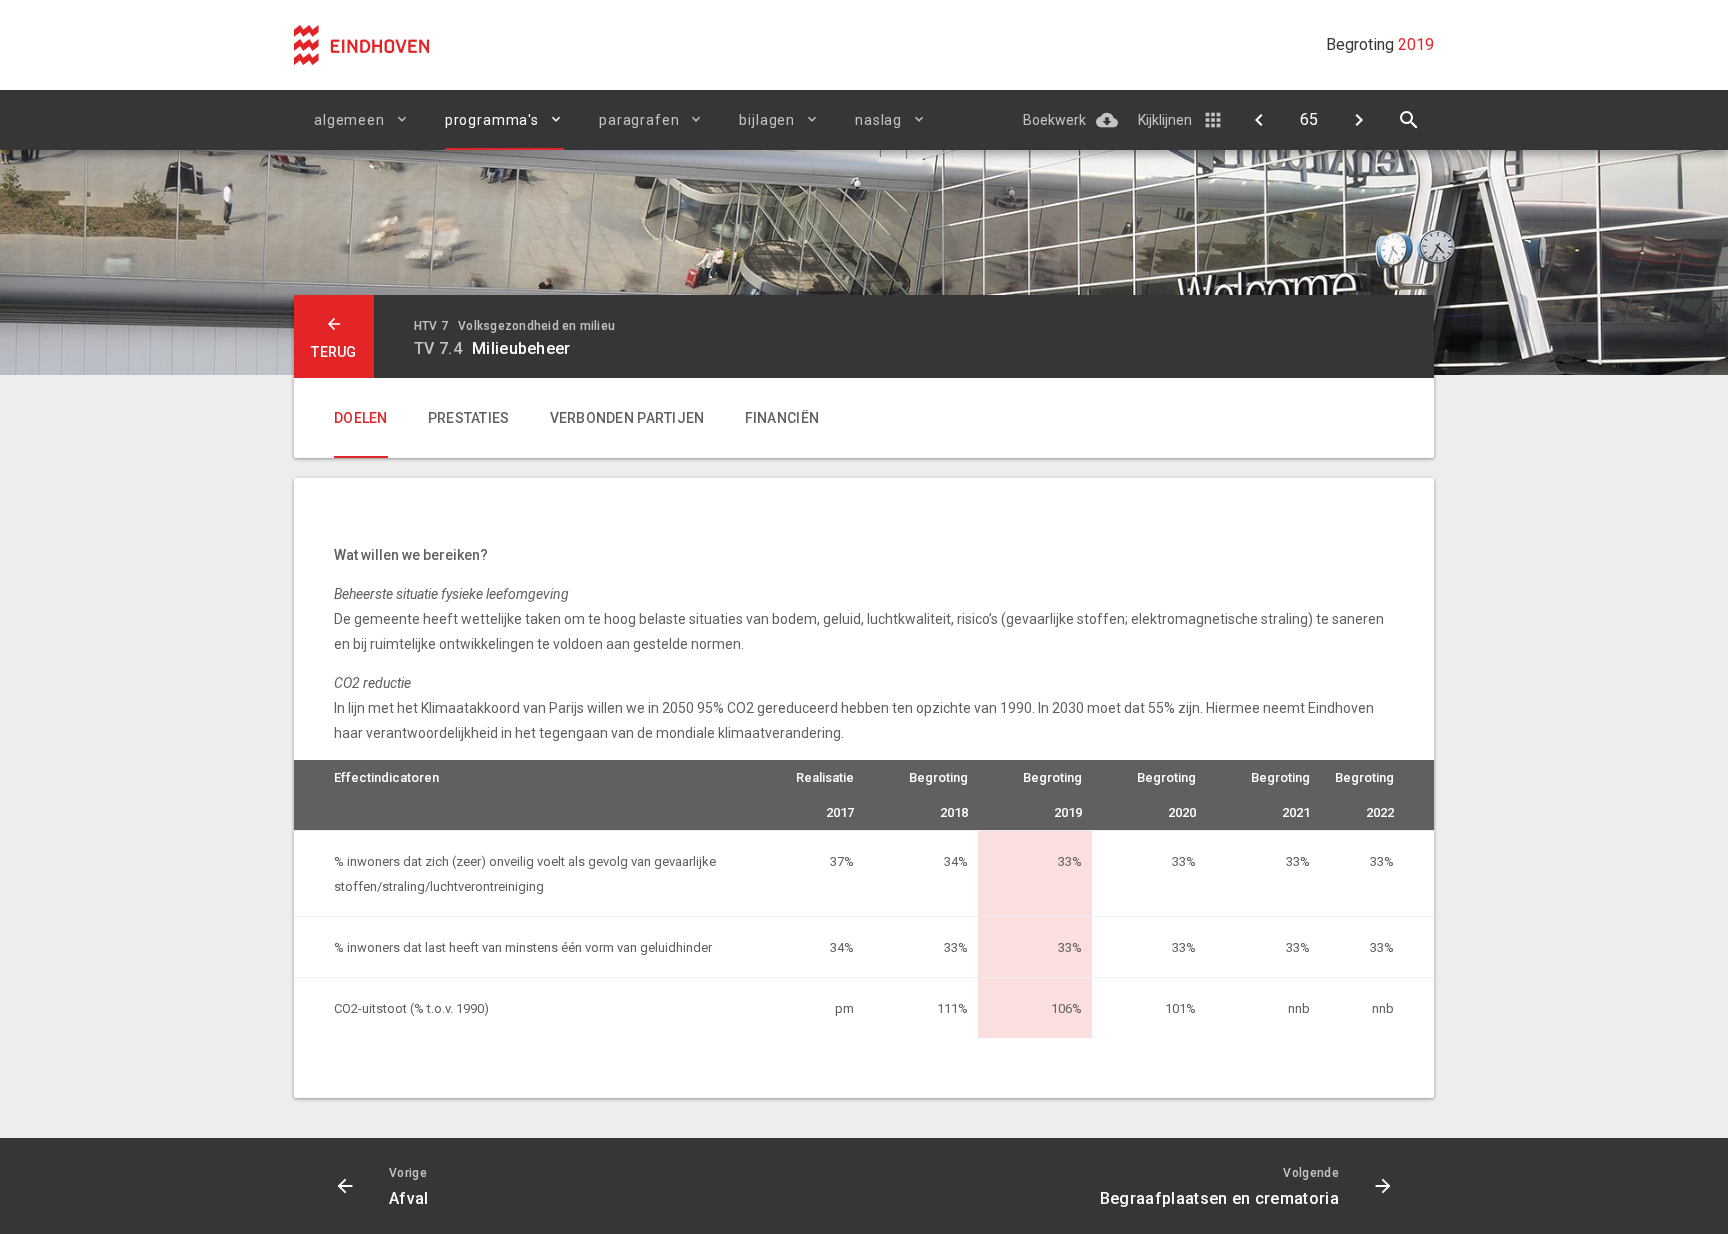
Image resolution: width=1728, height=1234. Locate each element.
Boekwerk (1054, 120)
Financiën (782, 418)
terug (333, 352)
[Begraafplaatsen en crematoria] (1359, 120)
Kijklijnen (1165, 120)
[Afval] (1259, 120)
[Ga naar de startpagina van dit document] (361, 45)
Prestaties (469, 418)
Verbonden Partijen (627, 418)
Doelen (361, 418)
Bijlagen (767, 120)
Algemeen (349, 120)
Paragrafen (639, 120)
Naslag (878, 120)
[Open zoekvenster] (1409, 120)
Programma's (492, 120)
